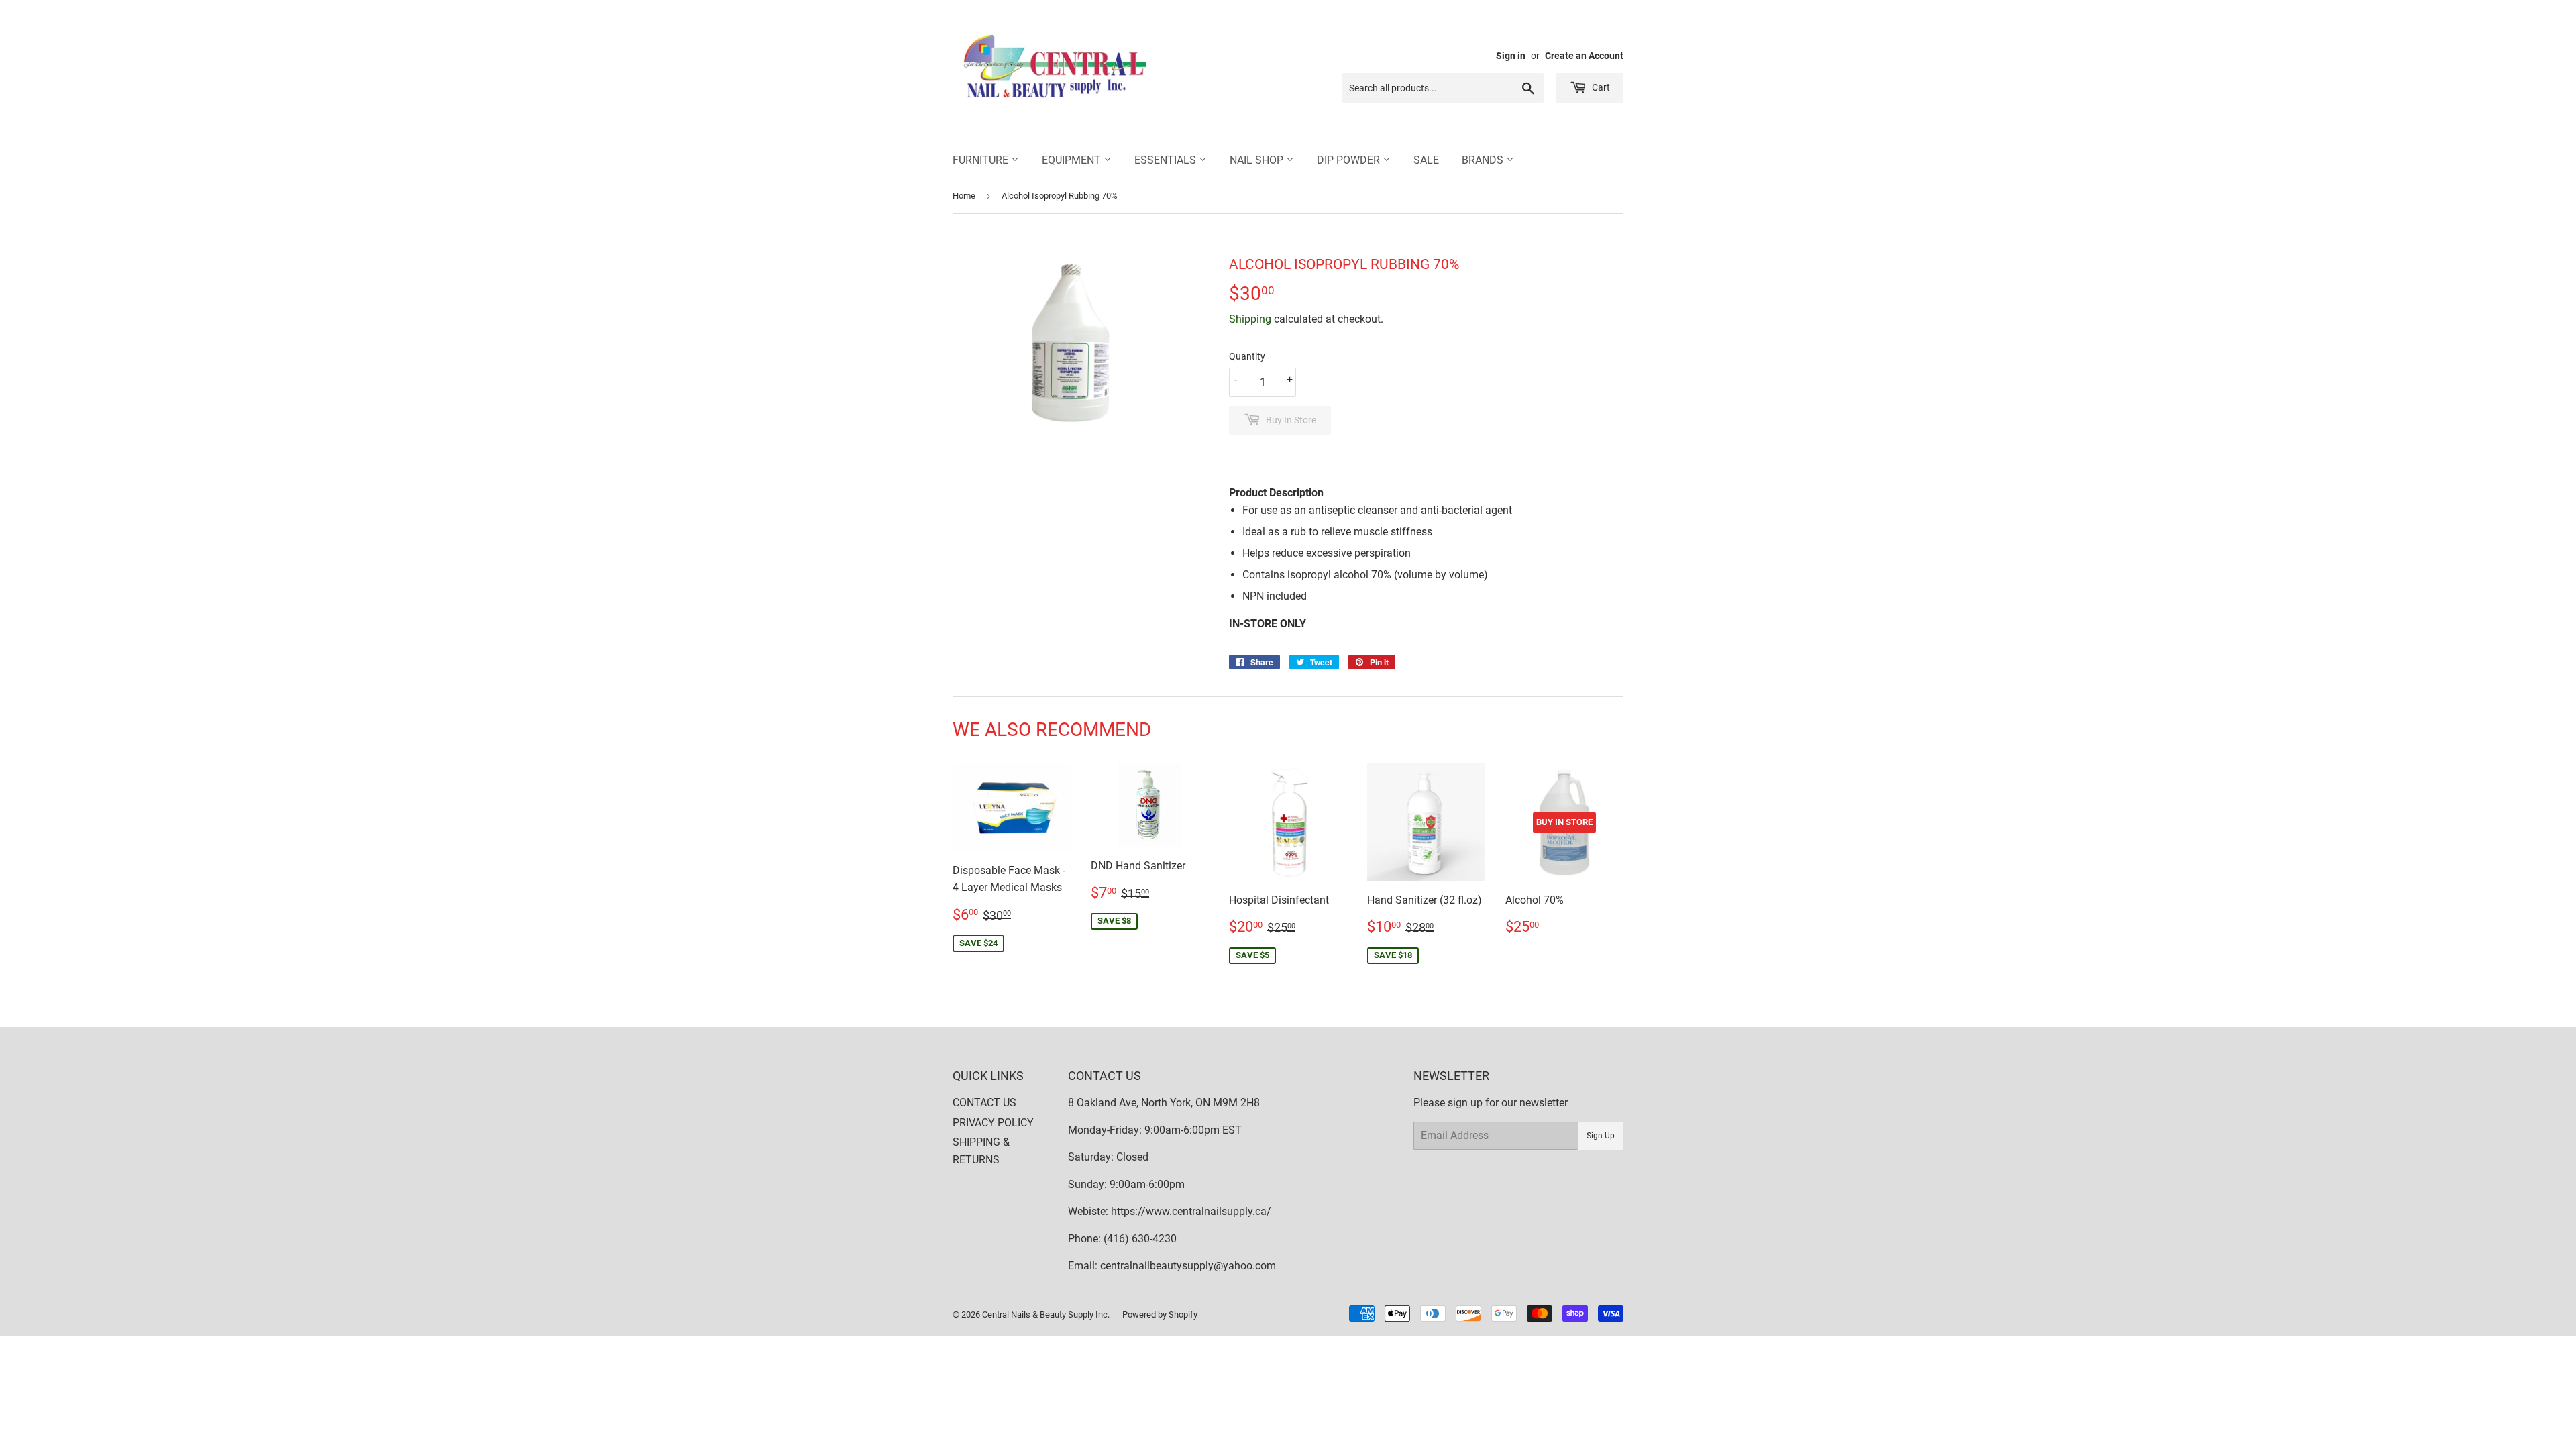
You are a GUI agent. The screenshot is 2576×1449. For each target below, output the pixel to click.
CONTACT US (984, 1103)
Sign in (1511, 56)
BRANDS (1484, 160)
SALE (1426, 160)
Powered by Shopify (1160, 1314)
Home (964, 196)
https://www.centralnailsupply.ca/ (1191, 1211)
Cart (1600, 87)
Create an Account (1584, 56)
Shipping (1250, 319)
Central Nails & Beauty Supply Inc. (1046, 1314)
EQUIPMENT (1073, 160)
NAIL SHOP (1258, 160)
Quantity (1247, 356)
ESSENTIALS (1167, 160)
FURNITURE (982, 160)
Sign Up (1601, 1136)
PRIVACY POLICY (993, 1123)
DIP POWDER (1350, 160)
